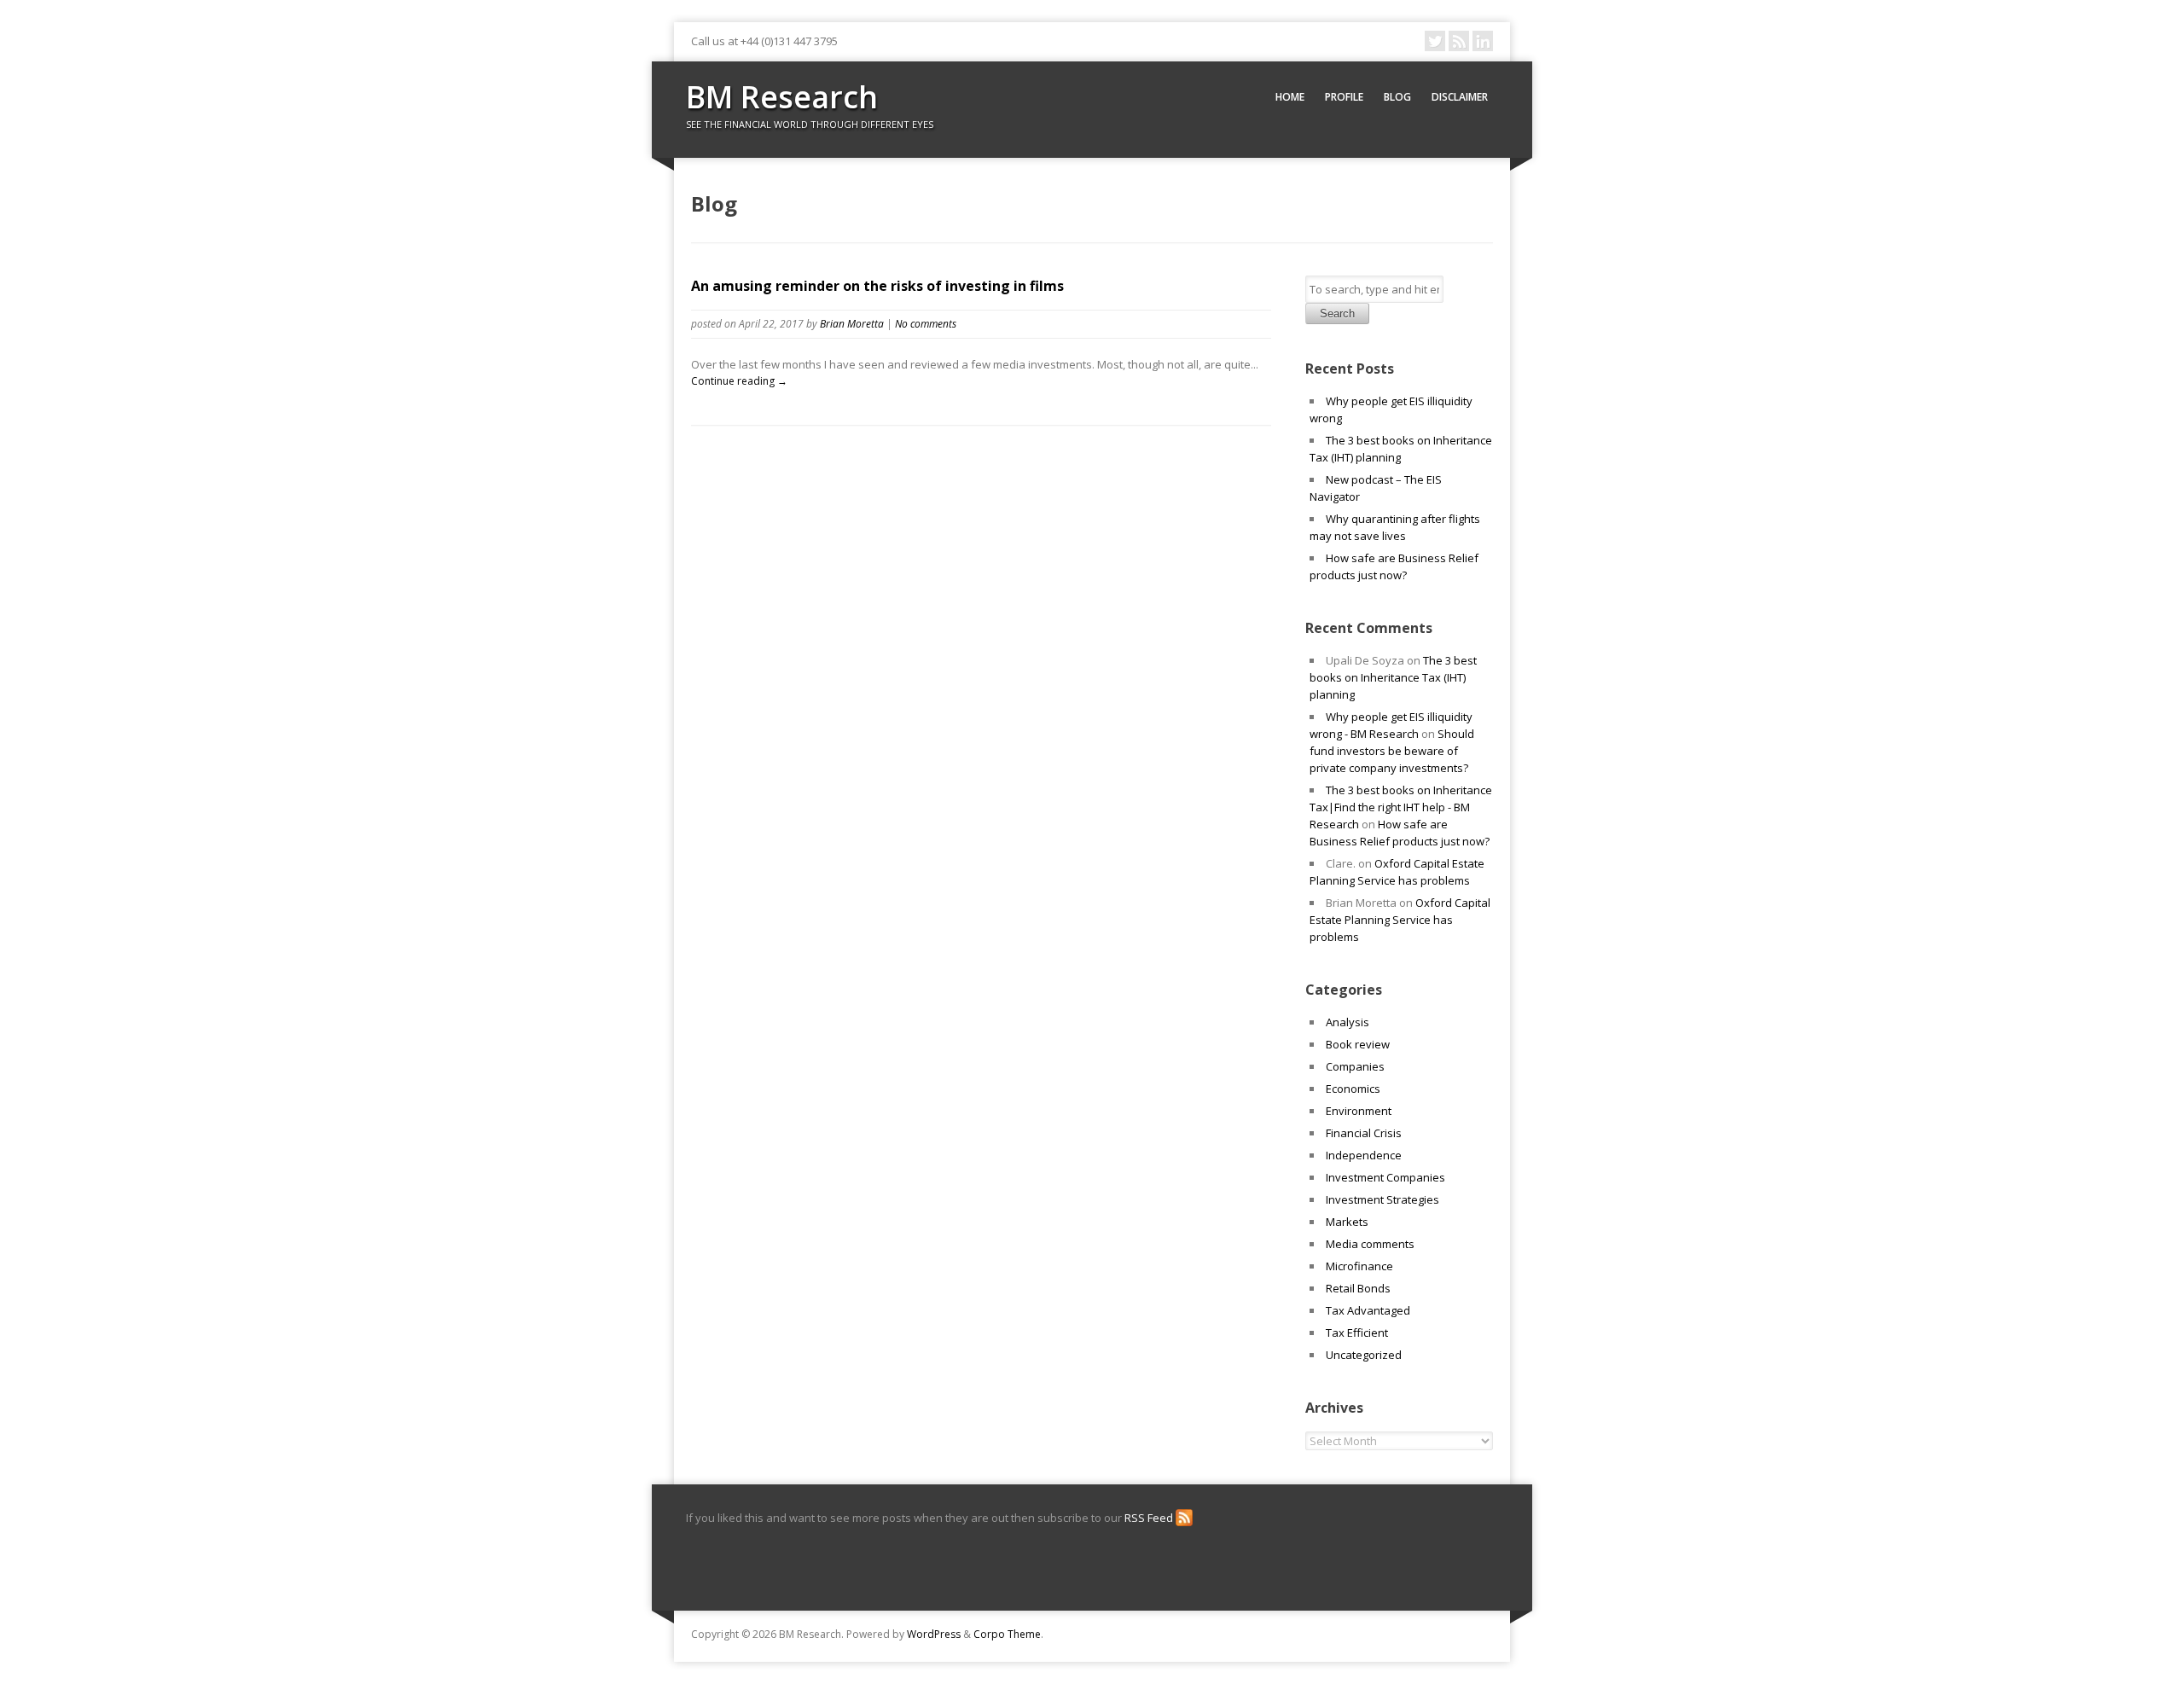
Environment (1359, 1111)
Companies (1355, 1066)
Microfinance (1359, 1266)
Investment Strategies (1382, 1199)
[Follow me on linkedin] (1483, 41)
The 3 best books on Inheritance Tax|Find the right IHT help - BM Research (1401, 807)
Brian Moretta (852, 324)
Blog (1397, 97)
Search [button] (1337, 314)
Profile (1344, 97)
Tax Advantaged (1368, 1310)
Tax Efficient (1357, 1333)
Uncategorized (1364, 1355)
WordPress (934, 1634)
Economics (1353, 1089)
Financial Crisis (1364, 1133)
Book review (1358, 1044)
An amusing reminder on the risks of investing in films (877, 286)
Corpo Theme (1007, 1634)
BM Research (782, 97)
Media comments (1370, 1244)
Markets (1347, 1222)
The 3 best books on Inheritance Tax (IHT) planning (1393, 677)
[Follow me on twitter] (1435, 41)
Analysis (1348, 1022)
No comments (926, 324)
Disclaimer (1460, 97)
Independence (1364, 1155)
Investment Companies (1385, 1177)
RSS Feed (1150, 1518)
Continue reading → (739, 381)
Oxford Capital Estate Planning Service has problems (1400, 920)
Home (1290, 97)
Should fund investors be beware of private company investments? (1392, 751)
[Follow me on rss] (1459, 41)
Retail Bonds (1358, 1288)
